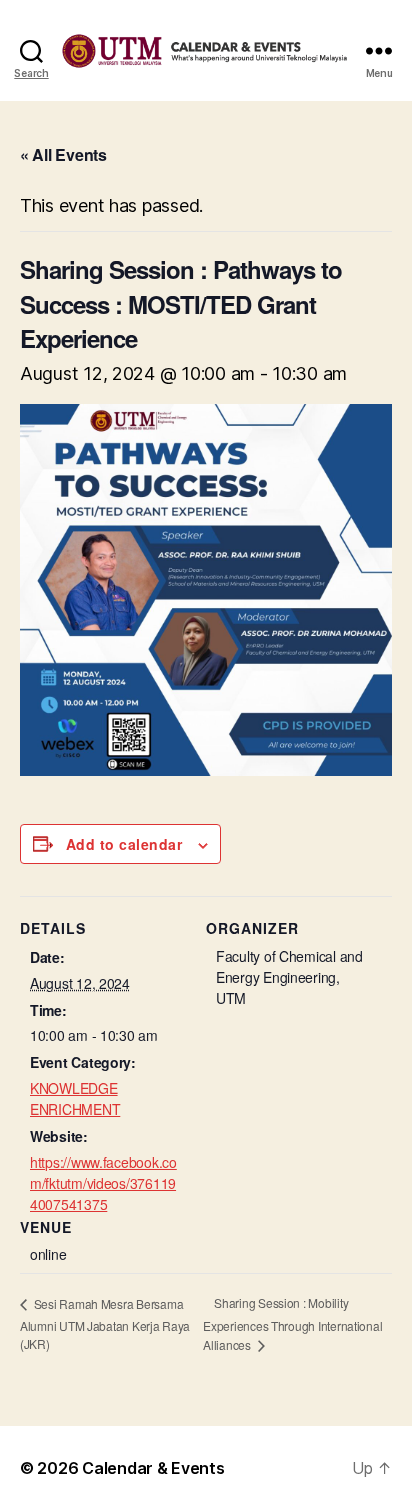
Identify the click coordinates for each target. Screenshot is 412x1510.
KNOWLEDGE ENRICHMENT (75, 1098)
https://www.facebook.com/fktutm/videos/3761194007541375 (103, 1183)
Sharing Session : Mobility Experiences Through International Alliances (292, 1323)
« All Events (63, 154)
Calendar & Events (153, 1468)
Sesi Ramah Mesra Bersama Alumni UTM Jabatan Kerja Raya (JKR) (105, 1323)
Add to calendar (124, 844)
